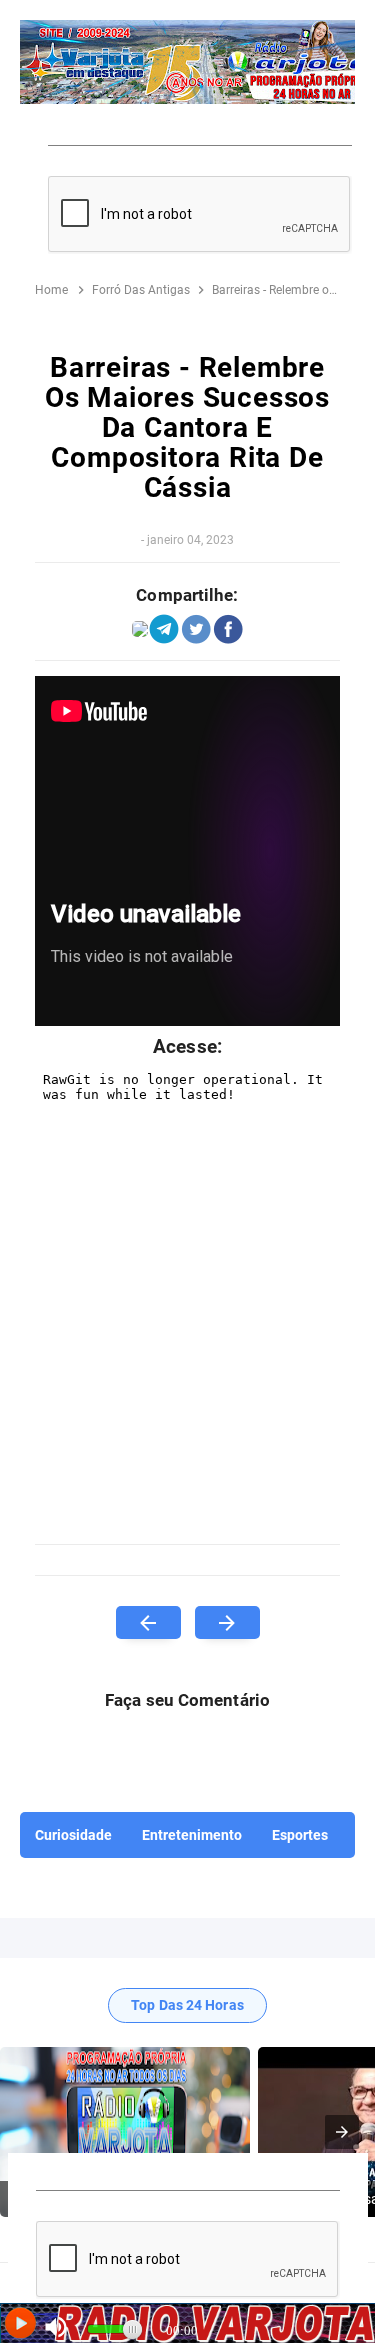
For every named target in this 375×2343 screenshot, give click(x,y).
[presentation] (342, 2132)
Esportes (300, 1835)
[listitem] (125, 2132)
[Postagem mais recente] (148, 1622)
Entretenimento (192, 1835)
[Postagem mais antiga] (227, 1622)
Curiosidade (73, 1835)
